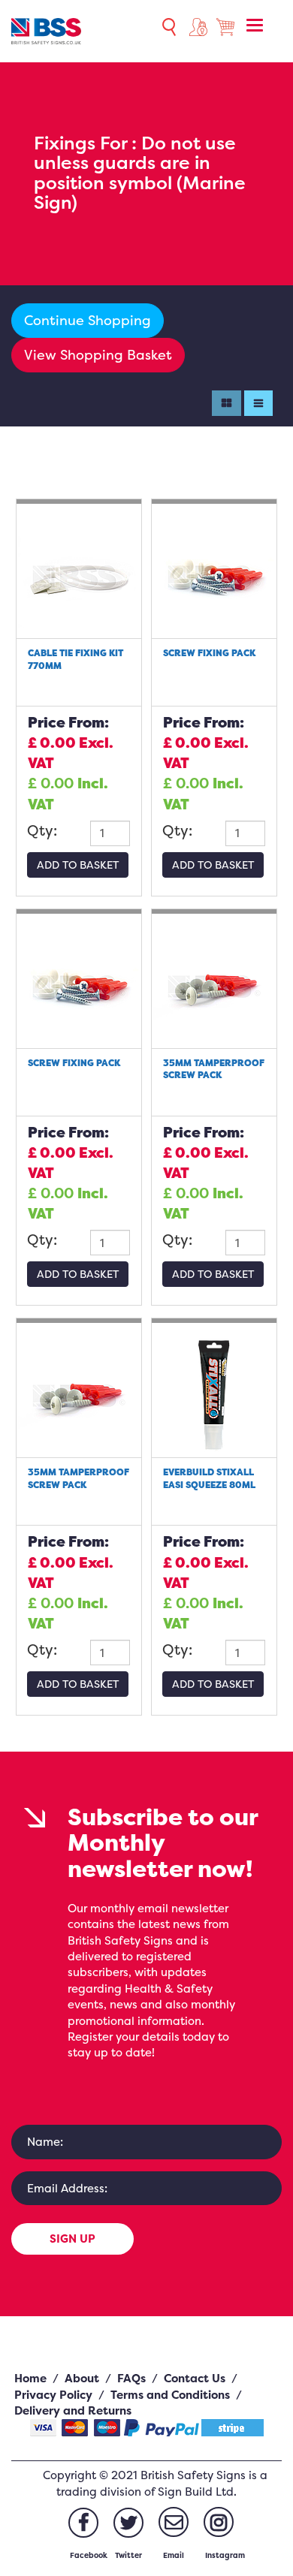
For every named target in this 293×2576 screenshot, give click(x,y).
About (82, 2378)
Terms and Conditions (170, 2395)
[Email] (174, 2522)
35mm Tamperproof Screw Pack (214, 1069)
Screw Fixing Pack (209, 653)
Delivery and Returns (73, 2410)
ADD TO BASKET (78, 865)
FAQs (131, 2378)
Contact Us (195, 2378)
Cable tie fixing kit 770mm (76, 659)
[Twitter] (128, 2523)
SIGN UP (72, 2239)
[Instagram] (219, 2522)
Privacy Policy (53, 2395)
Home (30, 2378)
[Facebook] (83, 2523)
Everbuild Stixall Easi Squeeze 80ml (209, 1478)
